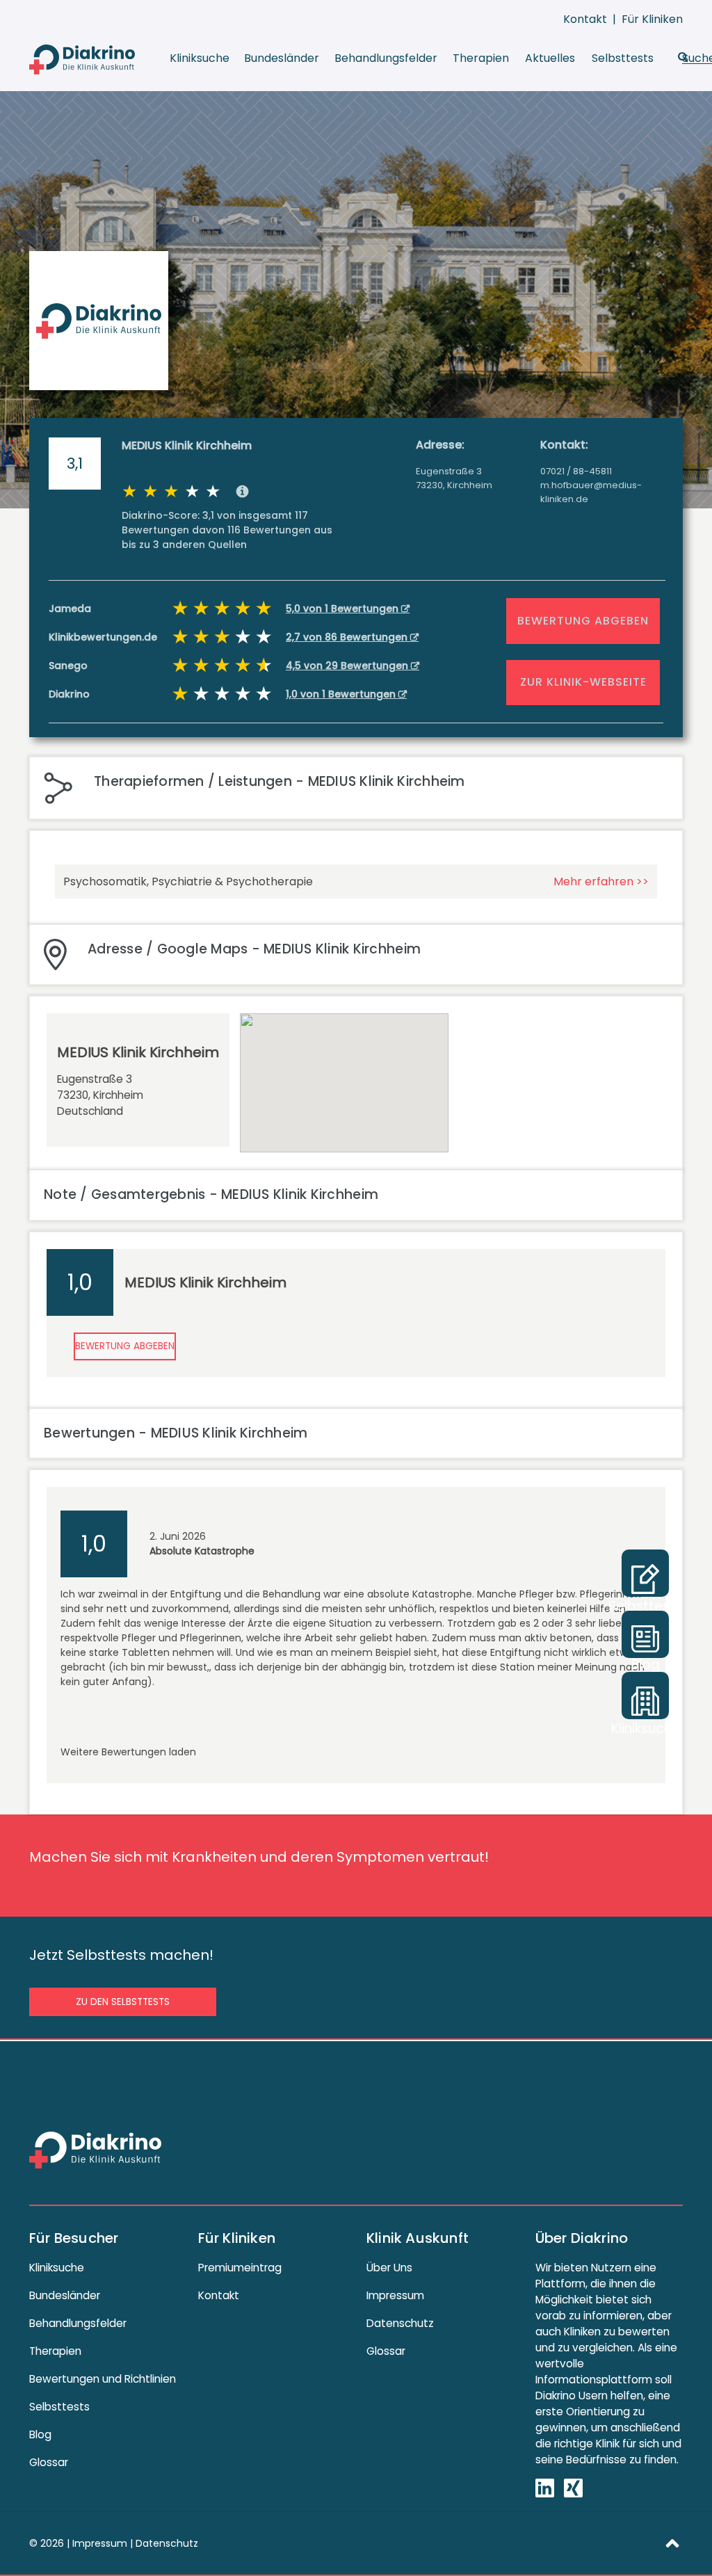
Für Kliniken (652, 19)
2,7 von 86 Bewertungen (348, 637)
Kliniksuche (200, 58)
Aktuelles (550, 58)
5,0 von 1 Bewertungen (343, 609)
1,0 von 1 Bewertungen (342, 694)
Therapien (481, 58)
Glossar (49, 2462)
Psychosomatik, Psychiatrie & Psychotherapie (188, 882)
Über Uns (389, 2268)
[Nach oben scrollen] (672, 2543)
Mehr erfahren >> (601, 882)
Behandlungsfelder (386, 58)
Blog (40, 2434)
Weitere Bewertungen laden (128, 1752)
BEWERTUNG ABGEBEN (583, 621)
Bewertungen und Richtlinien (103, 2379)
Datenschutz (400, 2323)
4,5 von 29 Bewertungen (348, 666)
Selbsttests (623, 58)
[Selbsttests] (645, 1573)
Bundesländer (282, 58)
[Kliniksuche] (645, 1696)
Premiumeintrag (240, 2268)
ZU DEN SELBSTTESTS (123, 2002)
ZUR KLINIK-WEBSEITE (583, 682)
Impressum (395, 2295)
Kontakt (585, 19)
